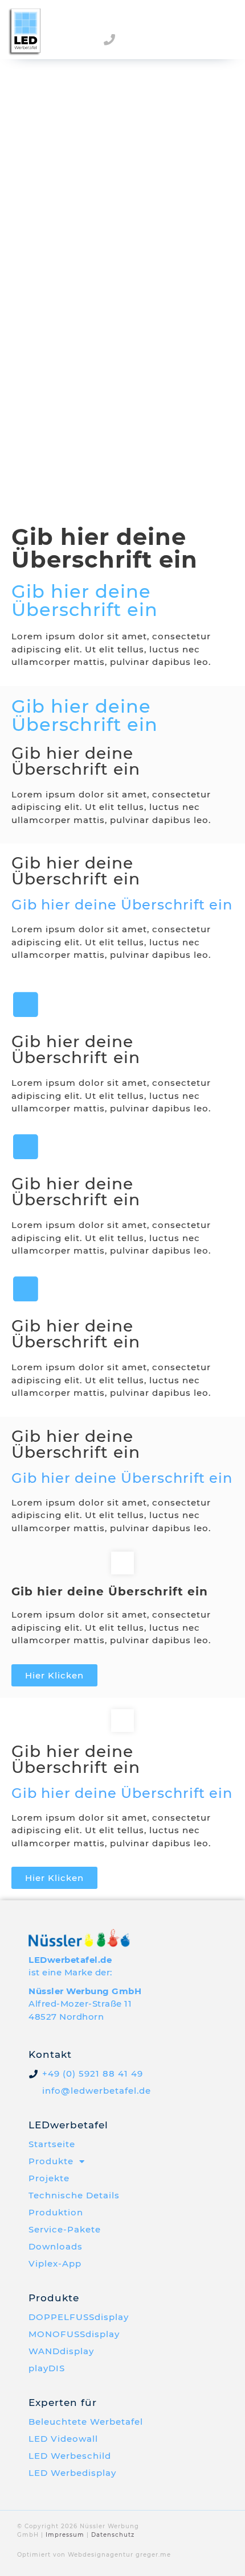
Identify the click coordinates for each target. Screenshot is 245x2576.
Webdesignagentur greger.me (119, 2555)
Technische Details (74, 2195)
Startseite (52, 2144)
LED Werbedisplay (72, 2473)
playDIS (47, 2368)
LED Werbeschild (70, 2456)
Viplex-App (55, 2263)
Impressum (65, 2535)
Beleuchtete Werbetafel (86, 2422)
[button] (225, 38)
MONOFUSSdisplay (74, 2334)
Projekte (49, 2178)
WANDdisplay (61, 2351)
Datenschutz (113, 2535)
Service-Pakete (65, 2229)
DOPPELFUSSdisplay (79, 2317)
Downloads (56, 2246)
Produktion (56, 2212)
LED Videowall (63, 2439)
